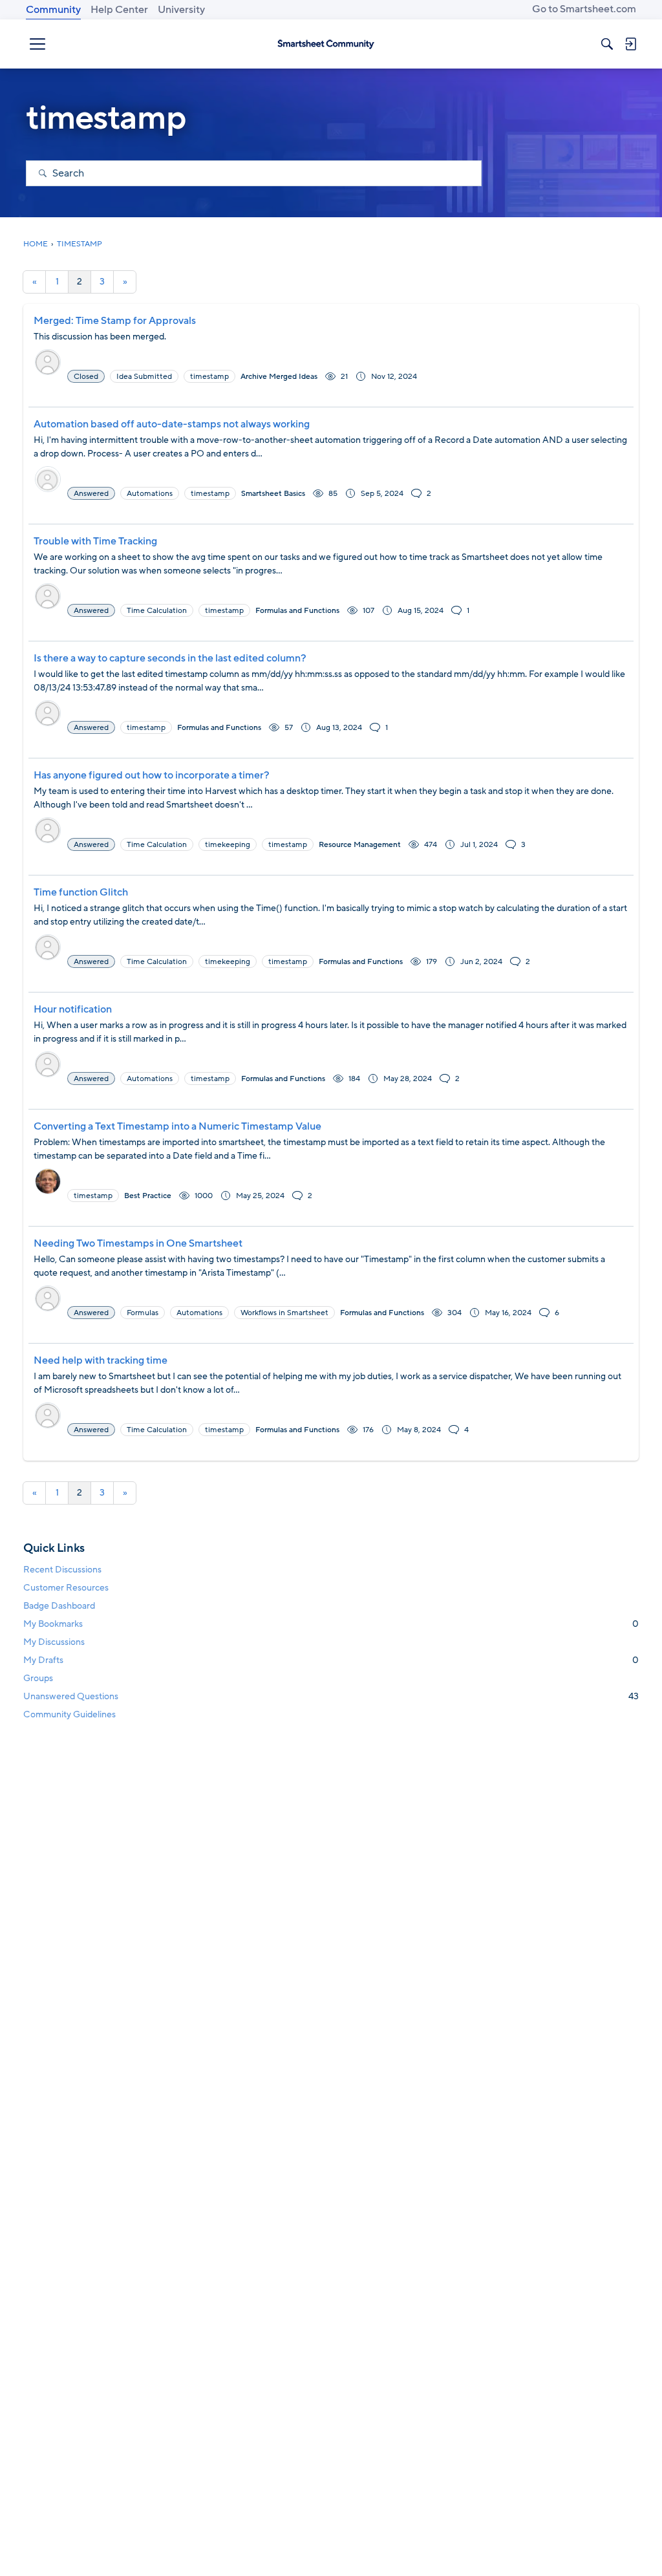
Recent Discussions (62, 1570)
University (181, 10)
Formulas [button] (143, 1313)
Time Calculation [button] (157, 610)
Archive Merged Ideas (279, 376)
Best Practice (148, 1196)
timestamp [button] (209, 376)
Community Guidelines (69, 1714)
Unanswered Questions (331, 1696)
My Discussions (54, 1642)
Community (53, 10)
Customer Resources (66, 1588)
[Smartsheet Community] (326, 44)
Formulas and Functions (297, 610)
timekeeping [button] (228, 844)
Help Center (119, 10)
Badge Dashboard (59, 1606)
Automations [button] (150, 493)
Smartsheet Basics (273, 493)
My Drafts (331, 1660)
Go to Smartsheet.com (584, 9)
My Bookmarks (331, 1624)
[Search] (607, 44)
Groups (38, 1678)
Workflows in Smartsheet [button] (284, 1313)
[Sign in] (630, 44)
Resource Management (360, 844)
